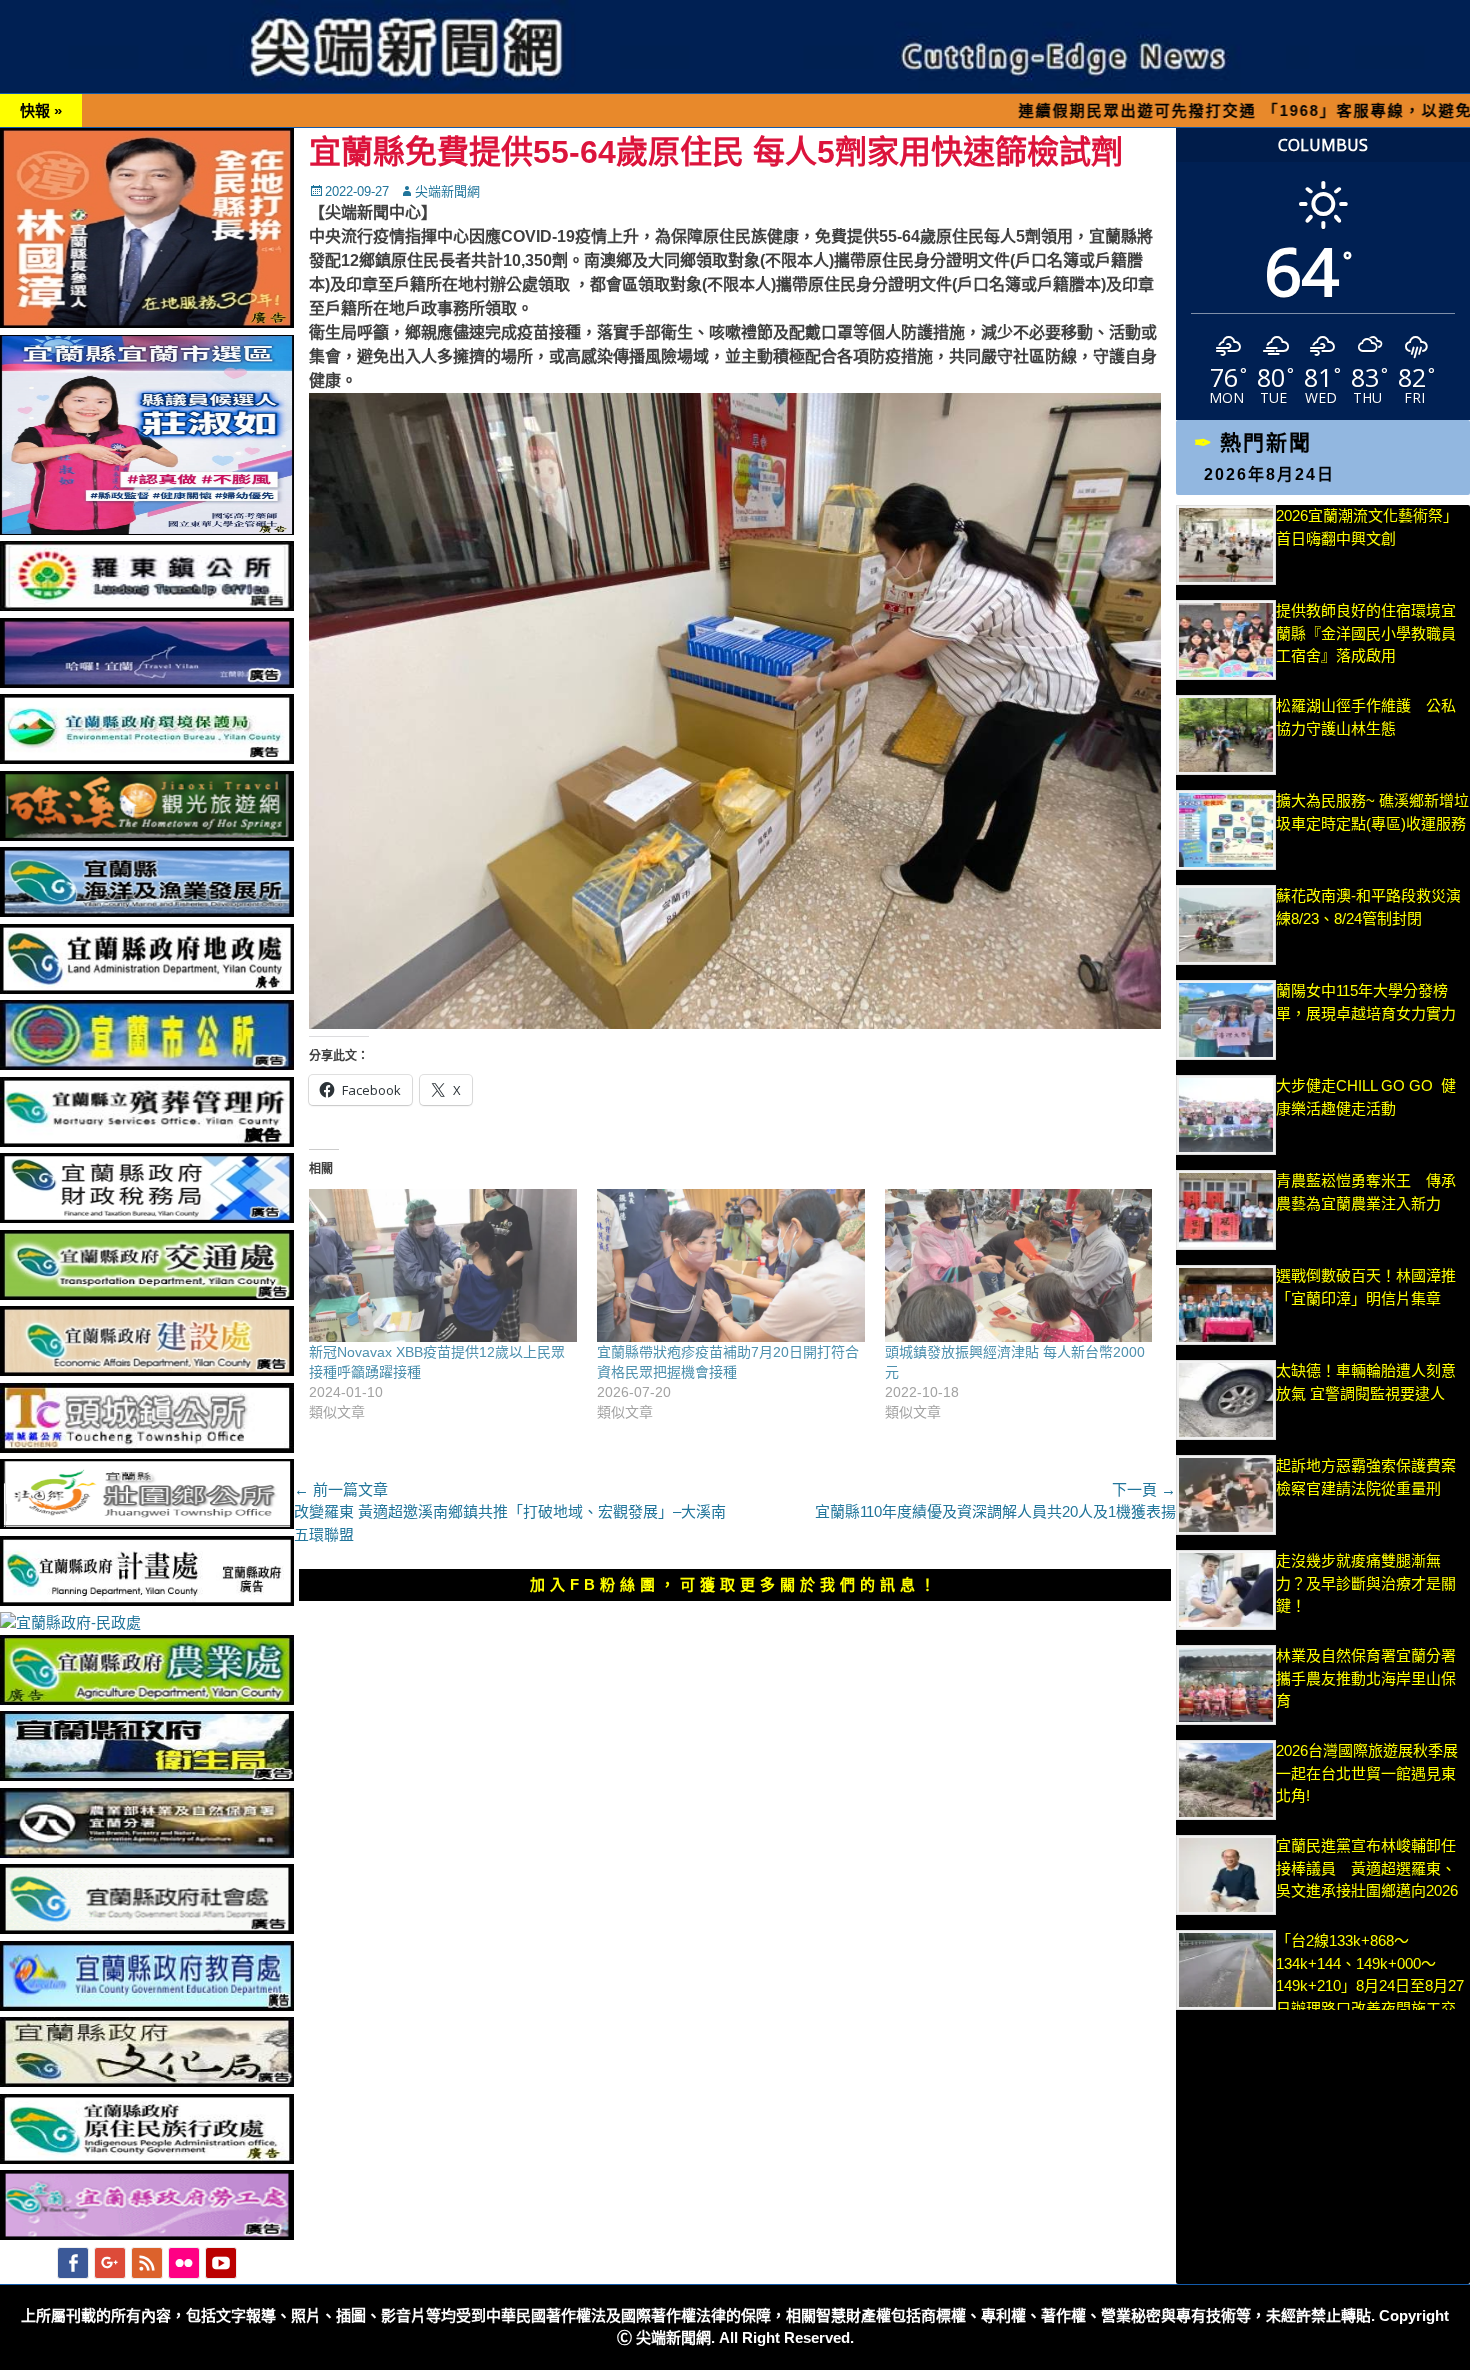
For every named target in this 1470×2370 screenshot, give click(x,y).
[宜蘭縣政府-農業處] (147, 1699)
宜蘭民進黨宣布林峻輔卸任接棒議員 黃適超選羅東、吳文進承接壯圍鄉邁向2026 (1367, 1868)
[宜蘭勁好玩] (147, 682)
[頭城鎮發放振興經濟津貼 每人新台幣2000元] (1019, 1265)
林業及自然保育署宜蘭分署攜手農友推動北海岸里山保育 (1366, 1678)
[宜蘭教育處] (147, 2005)
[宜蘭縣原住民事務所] (147, 2158)
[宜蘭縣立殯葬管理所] (147, 1141)
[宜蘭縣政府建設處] (147, 1370)
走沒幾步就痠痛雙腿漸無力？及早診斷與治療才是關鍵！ (1366, 1583)
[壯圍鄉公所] (147, 1523)
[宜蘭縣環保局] (147, 758)
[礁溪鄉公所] (147, 835)
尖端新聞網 (447, 191)
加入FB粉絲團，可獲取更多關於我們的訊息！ (735, 1584)
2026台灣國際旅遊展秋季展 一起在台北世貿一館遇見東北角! (1367, 1773)
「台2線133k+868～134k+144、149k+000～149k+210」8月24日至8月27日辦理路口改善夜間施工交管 (1370, 1985)
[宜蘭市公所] (147, 1064)
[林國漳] (147, 322)
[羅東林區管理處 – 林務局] (147, 1852)
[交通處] (147, 1294)
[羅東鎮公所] (147, 605)
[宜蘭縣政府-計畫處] (147, 1600)
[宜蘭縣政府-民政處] (70, 1622)
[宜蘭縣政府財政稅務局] (147, 1217)
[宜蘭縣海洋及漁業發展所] (147, 911)
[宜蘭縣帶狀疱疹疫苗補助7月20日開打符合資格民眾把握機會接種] (731, 1265)
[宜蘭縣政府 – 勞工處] (147, 2234)
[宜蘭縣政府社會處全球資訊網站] (147, 1928)
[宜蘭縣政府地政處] (147, 988)
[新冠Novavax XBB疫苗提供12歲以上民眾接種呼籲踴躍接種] (443, 1265)
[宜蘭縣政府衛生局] (147, 1775)
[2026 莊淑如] (147, 529)
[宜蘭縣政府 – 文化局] (147, 2081)
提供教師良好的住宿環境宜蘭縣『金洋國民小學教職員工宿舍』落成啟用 (1366, 633)
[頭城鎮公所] (147, 1447)
